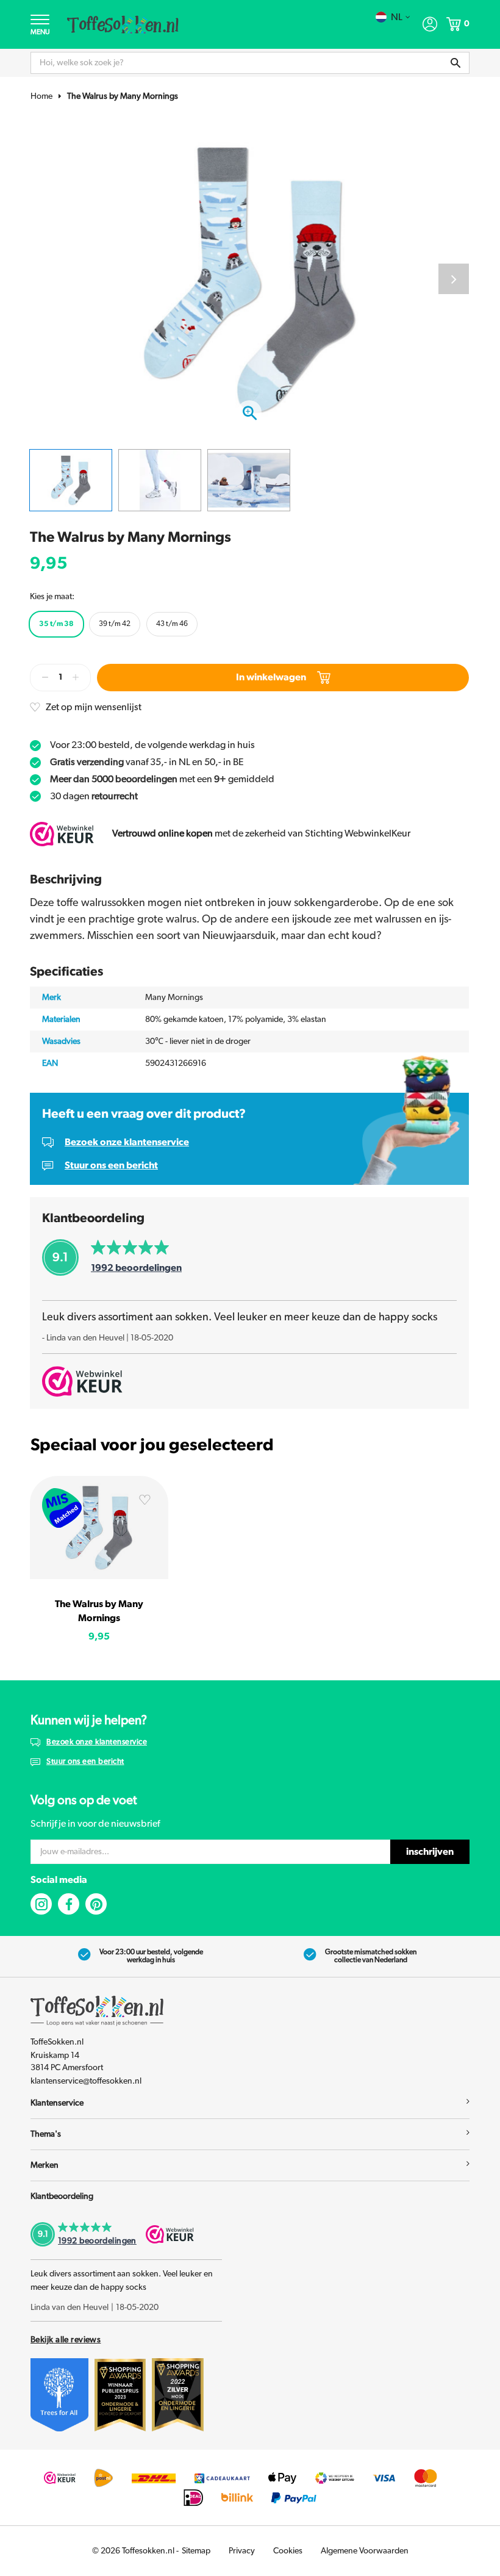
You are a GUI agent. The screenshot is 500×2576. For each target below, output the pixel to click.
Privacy (242, 2551)
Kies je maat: (52, 597)
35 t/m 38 (56, 624)
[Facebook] (69, 1904)
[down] (45, 678)
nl (397, 17)
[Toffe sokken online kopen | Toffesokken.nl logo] (123, 24)
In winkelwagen (271, 677)
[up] (76, 678)
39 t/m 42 (115, 624)
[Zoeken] (455, 63)
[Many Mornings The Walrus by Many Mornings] (99, 1527)
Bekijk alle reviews (66, 2340)
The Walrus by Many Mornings (123, 96)
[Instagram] (41, 1904)
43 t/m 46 (172, 624)
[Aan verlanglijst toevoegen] (145, 1502)
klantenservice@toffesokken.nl (86, 2081)
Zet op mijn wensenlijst (94, 707)
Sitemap (196, 2551)
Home (41, 96)
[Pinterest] (96, 1904)
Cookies (288, 2551)
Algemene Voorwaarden (365, 2551)
